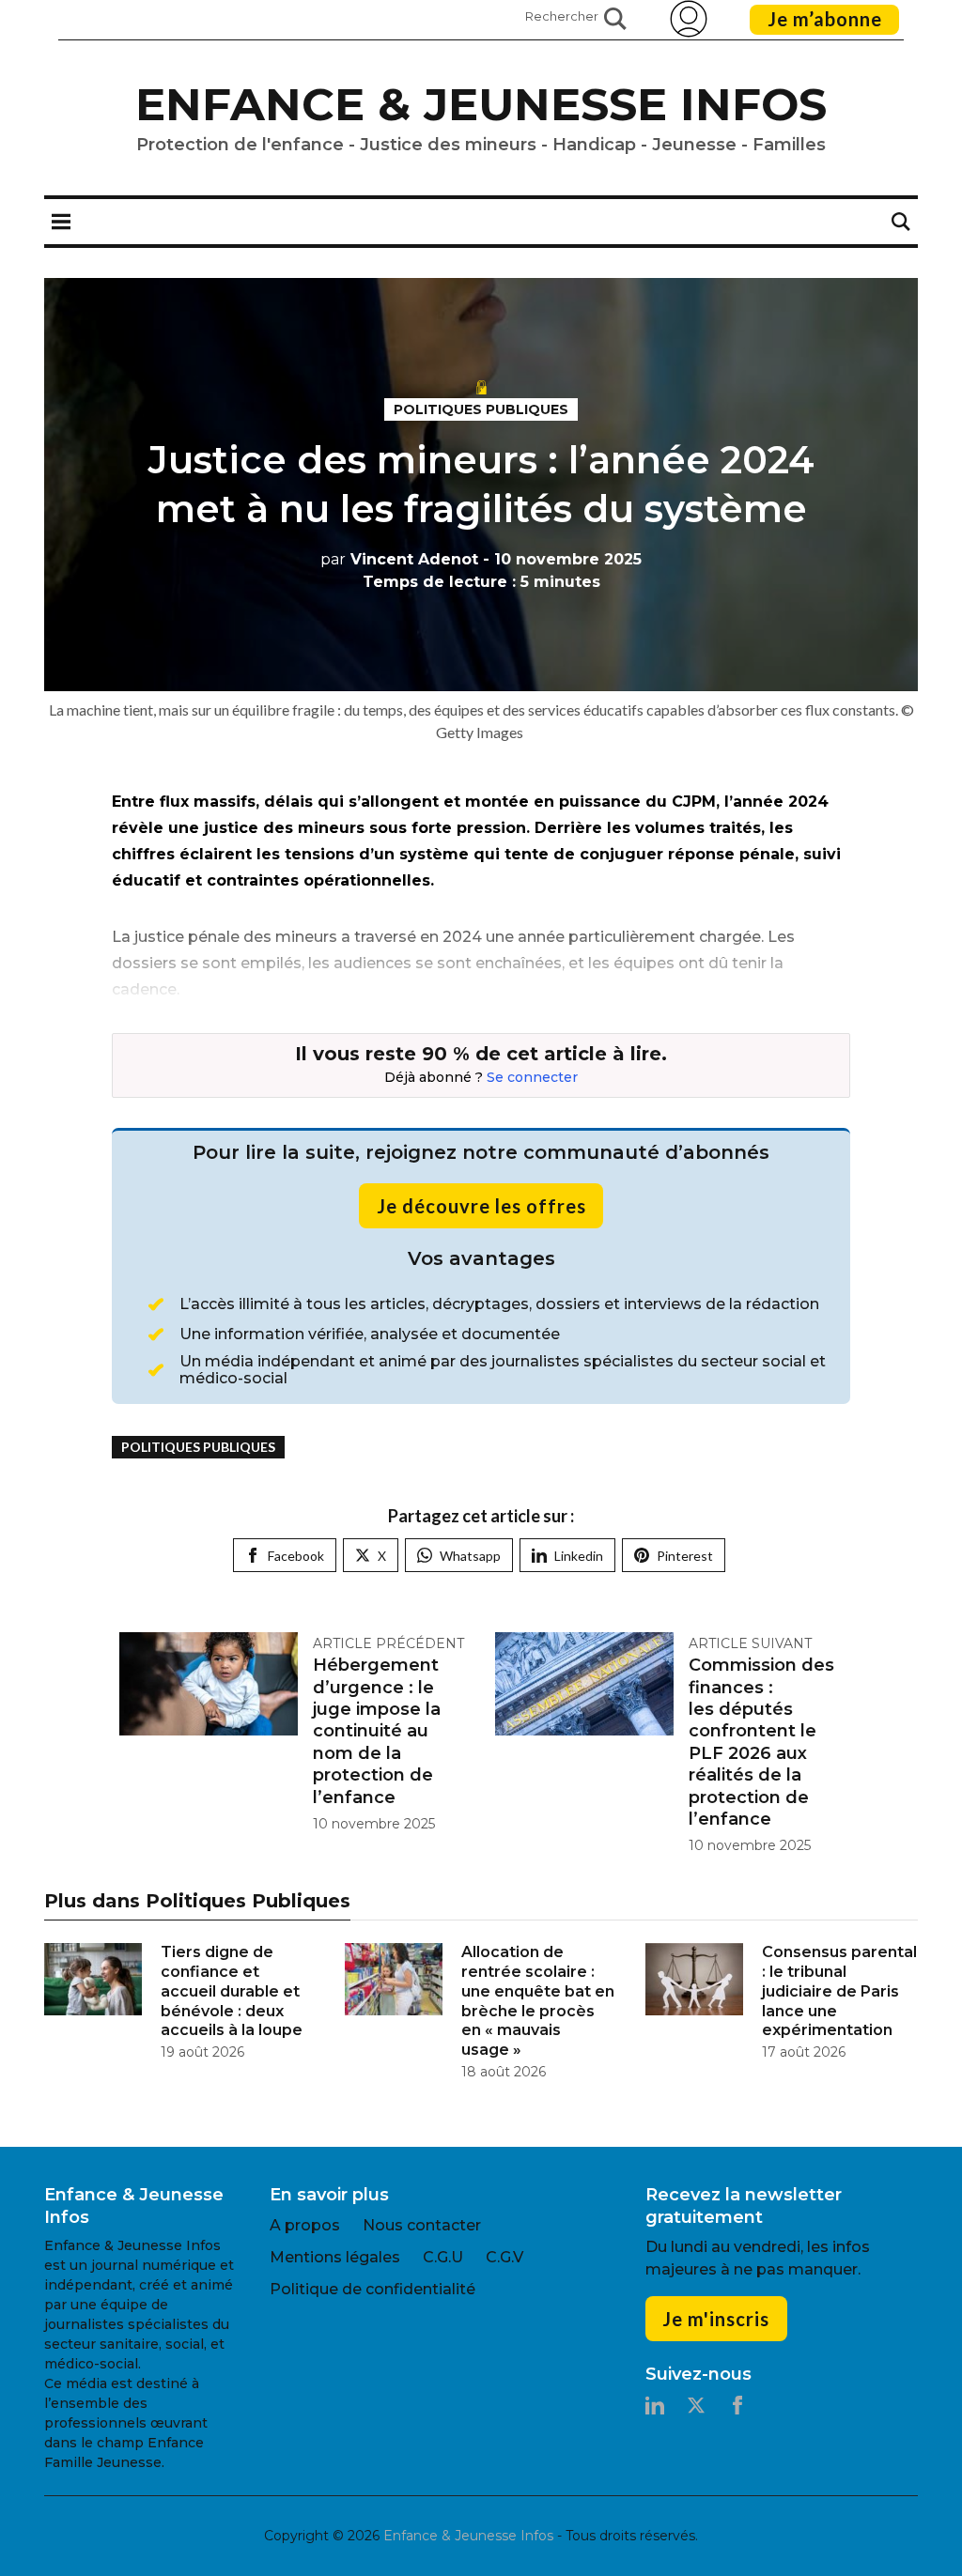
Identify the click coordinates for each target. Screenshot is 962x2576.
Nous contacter (422, 2225)
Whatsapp (470, 1556)
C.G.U (443, 2257)
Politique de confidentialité (372, 2289)
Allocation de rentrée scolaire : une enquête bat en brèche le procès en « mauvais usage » (538, 2001)
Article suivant (750, 1643)
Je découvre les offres (481, 1206)
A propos (305, 2225)
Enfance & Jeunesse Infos (481, 104)
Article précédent (388, 1643)
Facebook (296, 1556)
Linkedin (579, 1556)
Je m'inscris (716, 2319)
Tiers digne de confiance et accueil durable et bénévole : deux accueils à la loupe (232, 1991)
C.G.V (504, 2257)
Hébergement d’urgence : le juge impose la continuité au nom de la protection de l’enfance (377, 1731)
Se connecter (532, 1077)
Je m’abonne (825, 19)
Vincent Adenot (399, 559)
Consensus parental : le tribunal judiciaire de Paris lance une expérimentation (839, 1991)
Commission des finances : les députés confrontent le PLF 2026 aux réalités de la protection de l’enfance (761, 1742)
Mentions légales (335, 2257)
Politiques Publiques (481, 409)
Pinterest (685, 1556)
